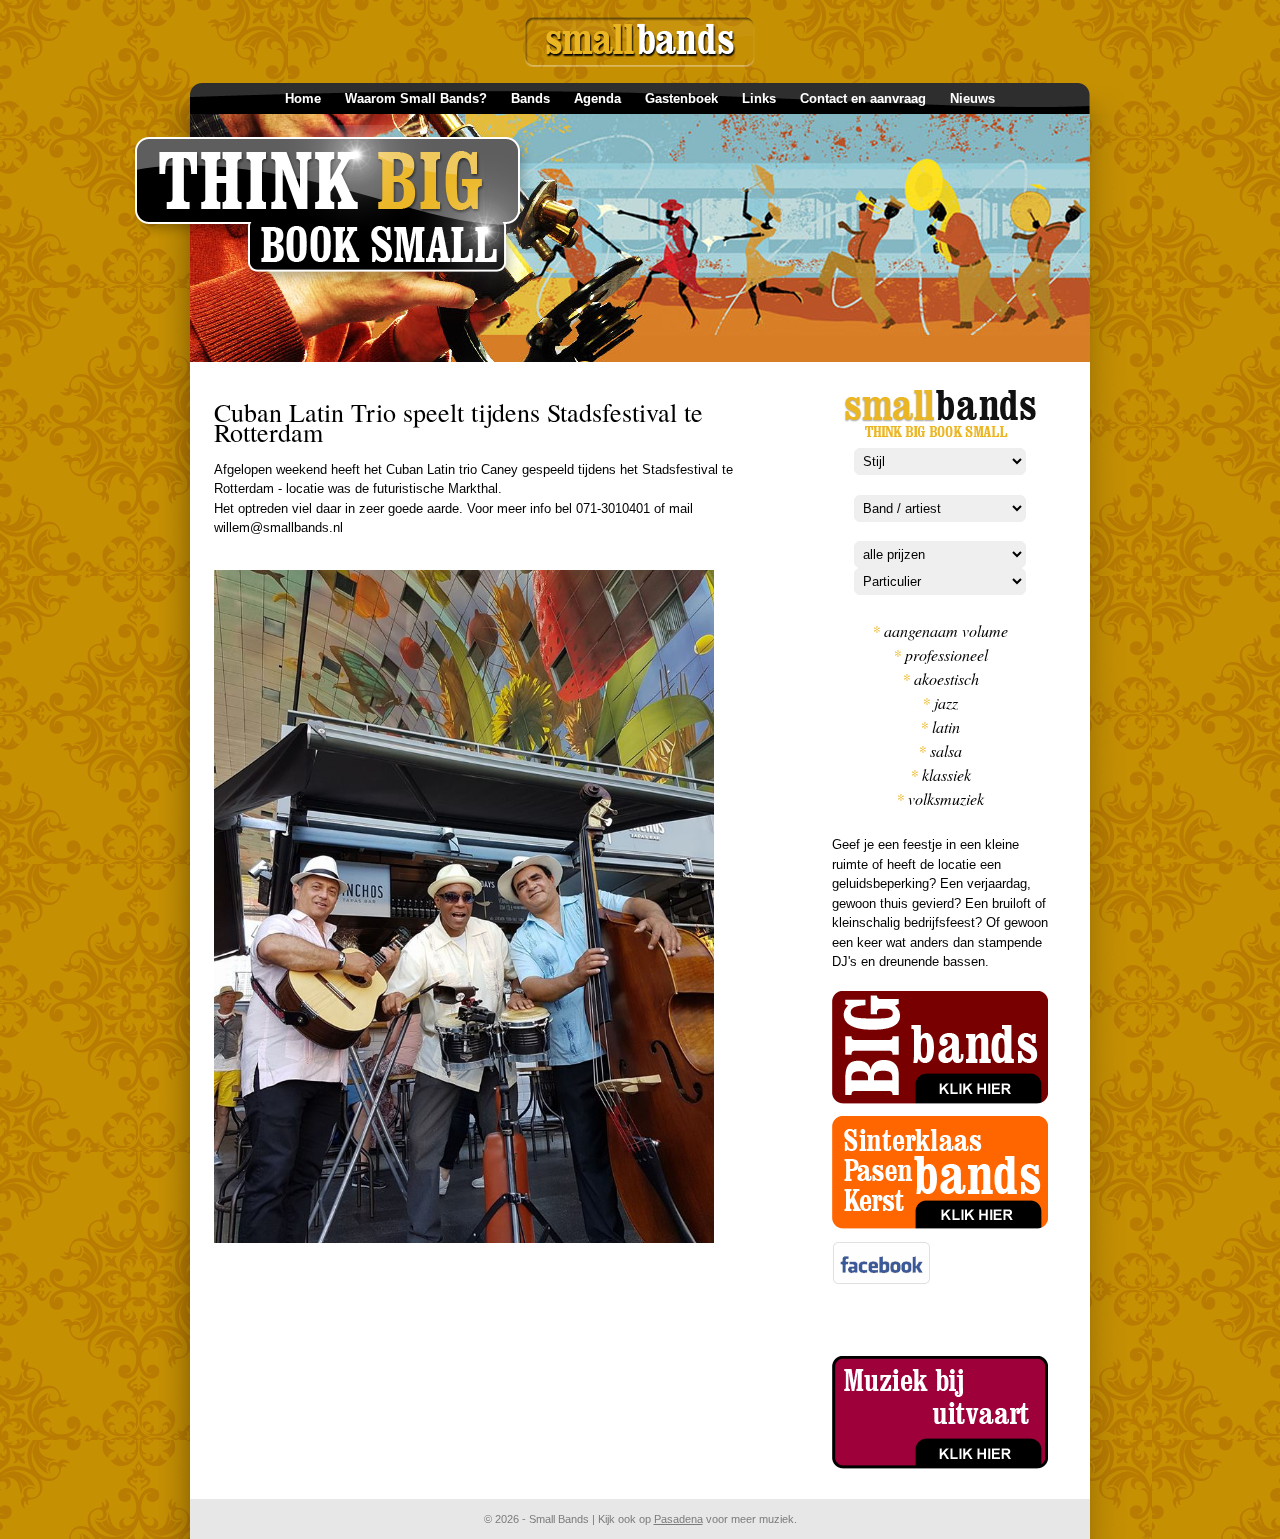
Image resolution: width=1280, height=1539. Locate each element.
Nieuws (972, 98)
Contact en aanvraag (863, 98)
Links (759, 98)
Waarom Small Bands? (416, 98)
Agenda (597, 98)
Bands (530, 98)
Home (303, 98)
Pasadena (678, 1519)
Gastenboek (681, 98)
